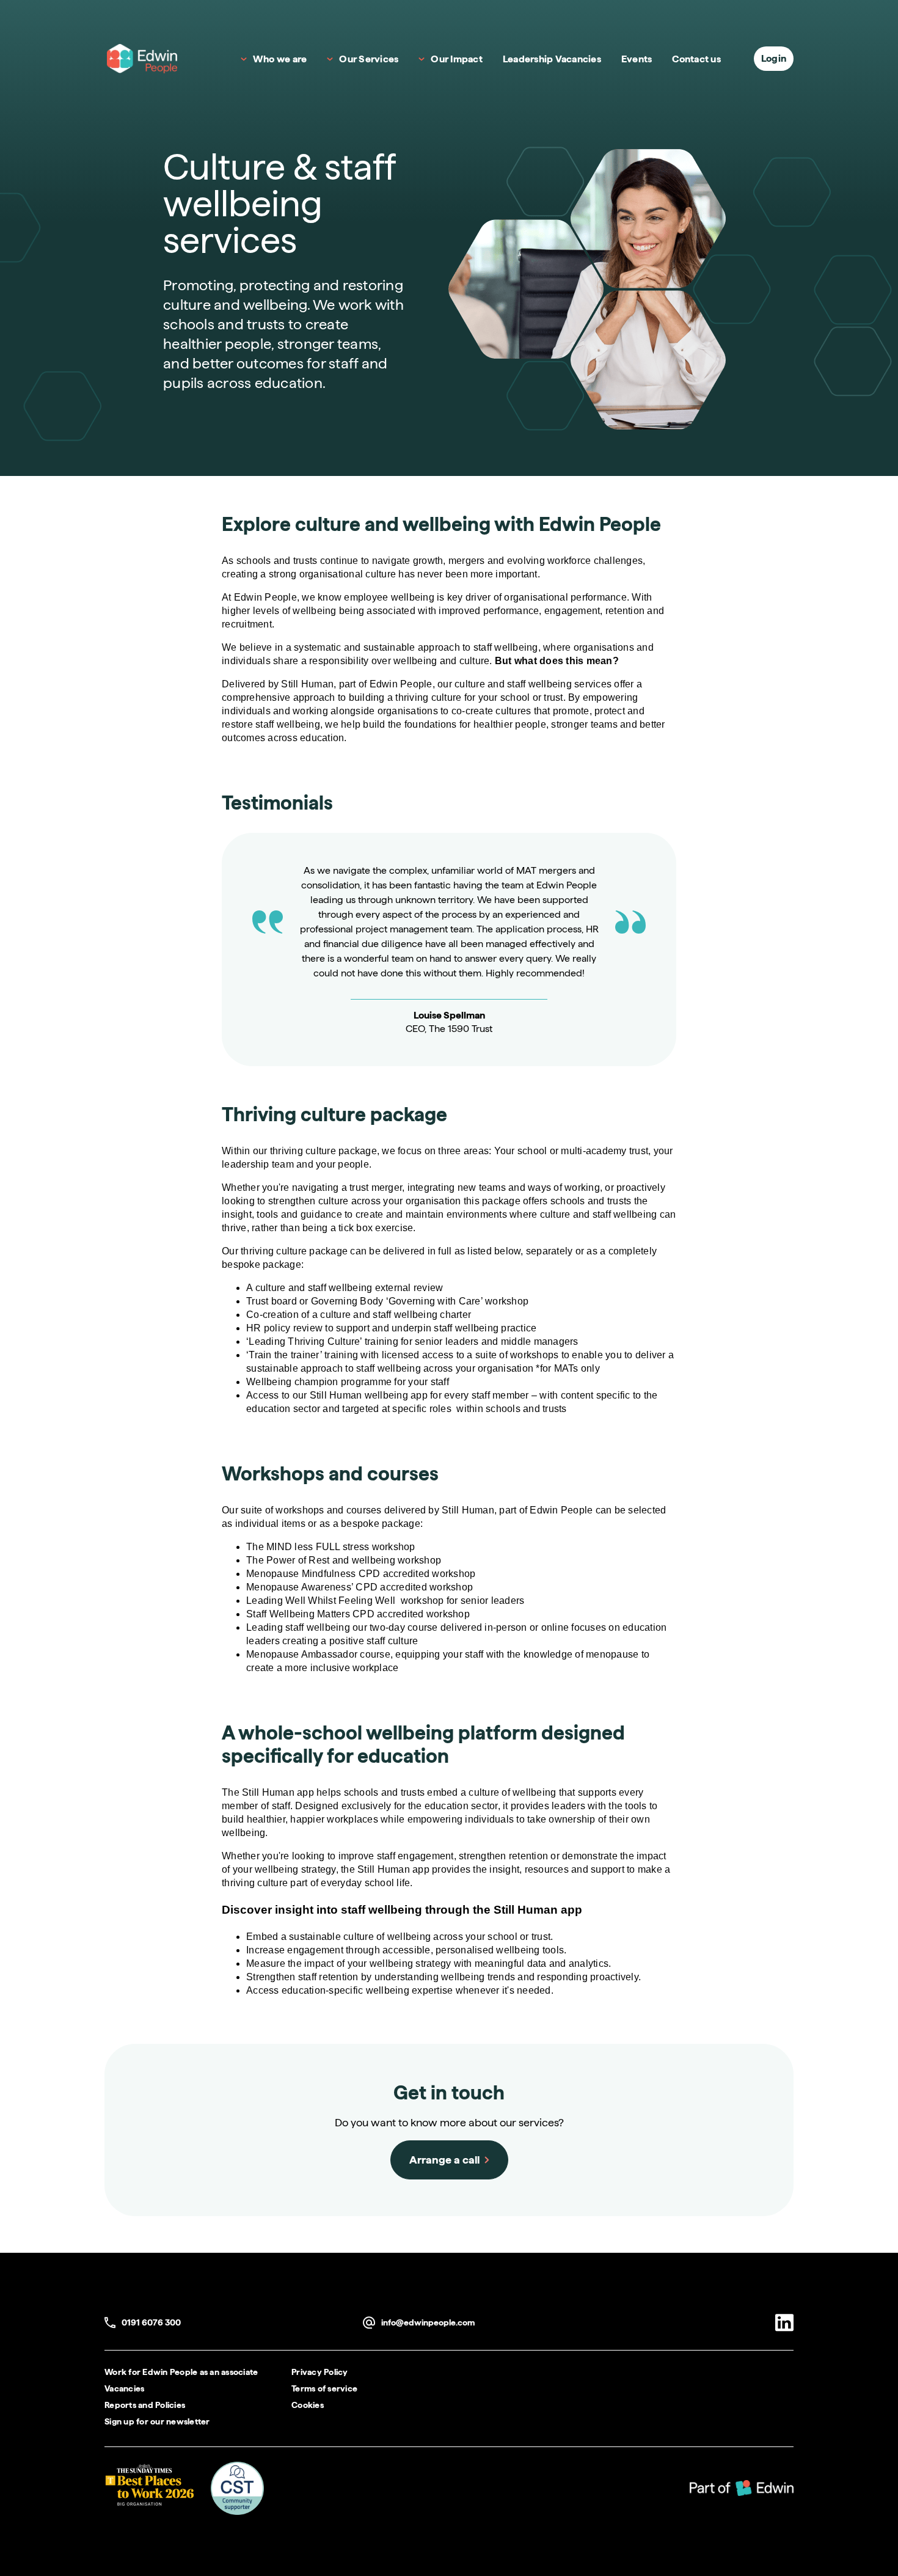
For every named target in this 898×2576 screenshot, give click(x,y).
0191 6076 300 (143, 2323)
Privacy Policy (320, 2372)
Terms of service (324, 2388)
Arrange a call (444, 2160)
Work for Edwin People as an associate (181, 2372)
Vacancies (124, 2388)
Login (774, 58)
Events (637, 59)
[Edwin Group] (742, 2488)
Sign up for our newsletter (157, 2421)
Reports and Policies (145, 2405)
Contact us (696, 59)
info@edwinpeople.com (419, 2323)
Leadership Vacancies (552, 59)
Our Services (369, 59)
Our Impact (457, 59)
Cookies (308, 2405)
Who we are (280, 59)
